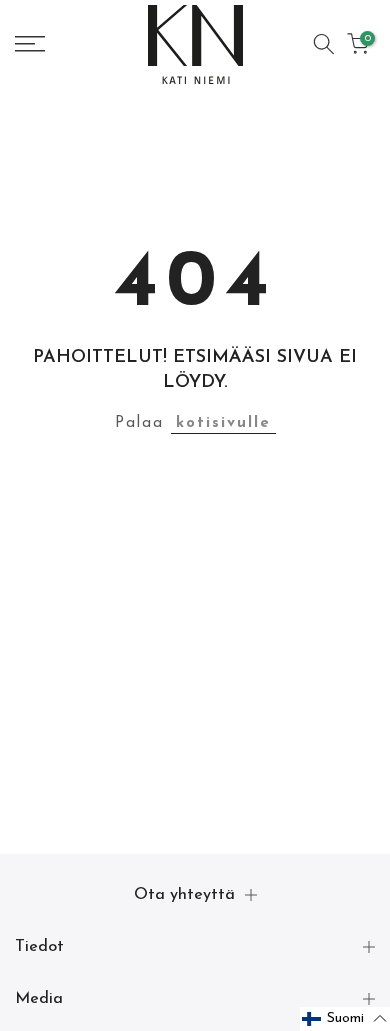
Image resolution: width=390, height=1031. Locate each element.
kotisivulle (223, 423)
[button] (345, 1019)
